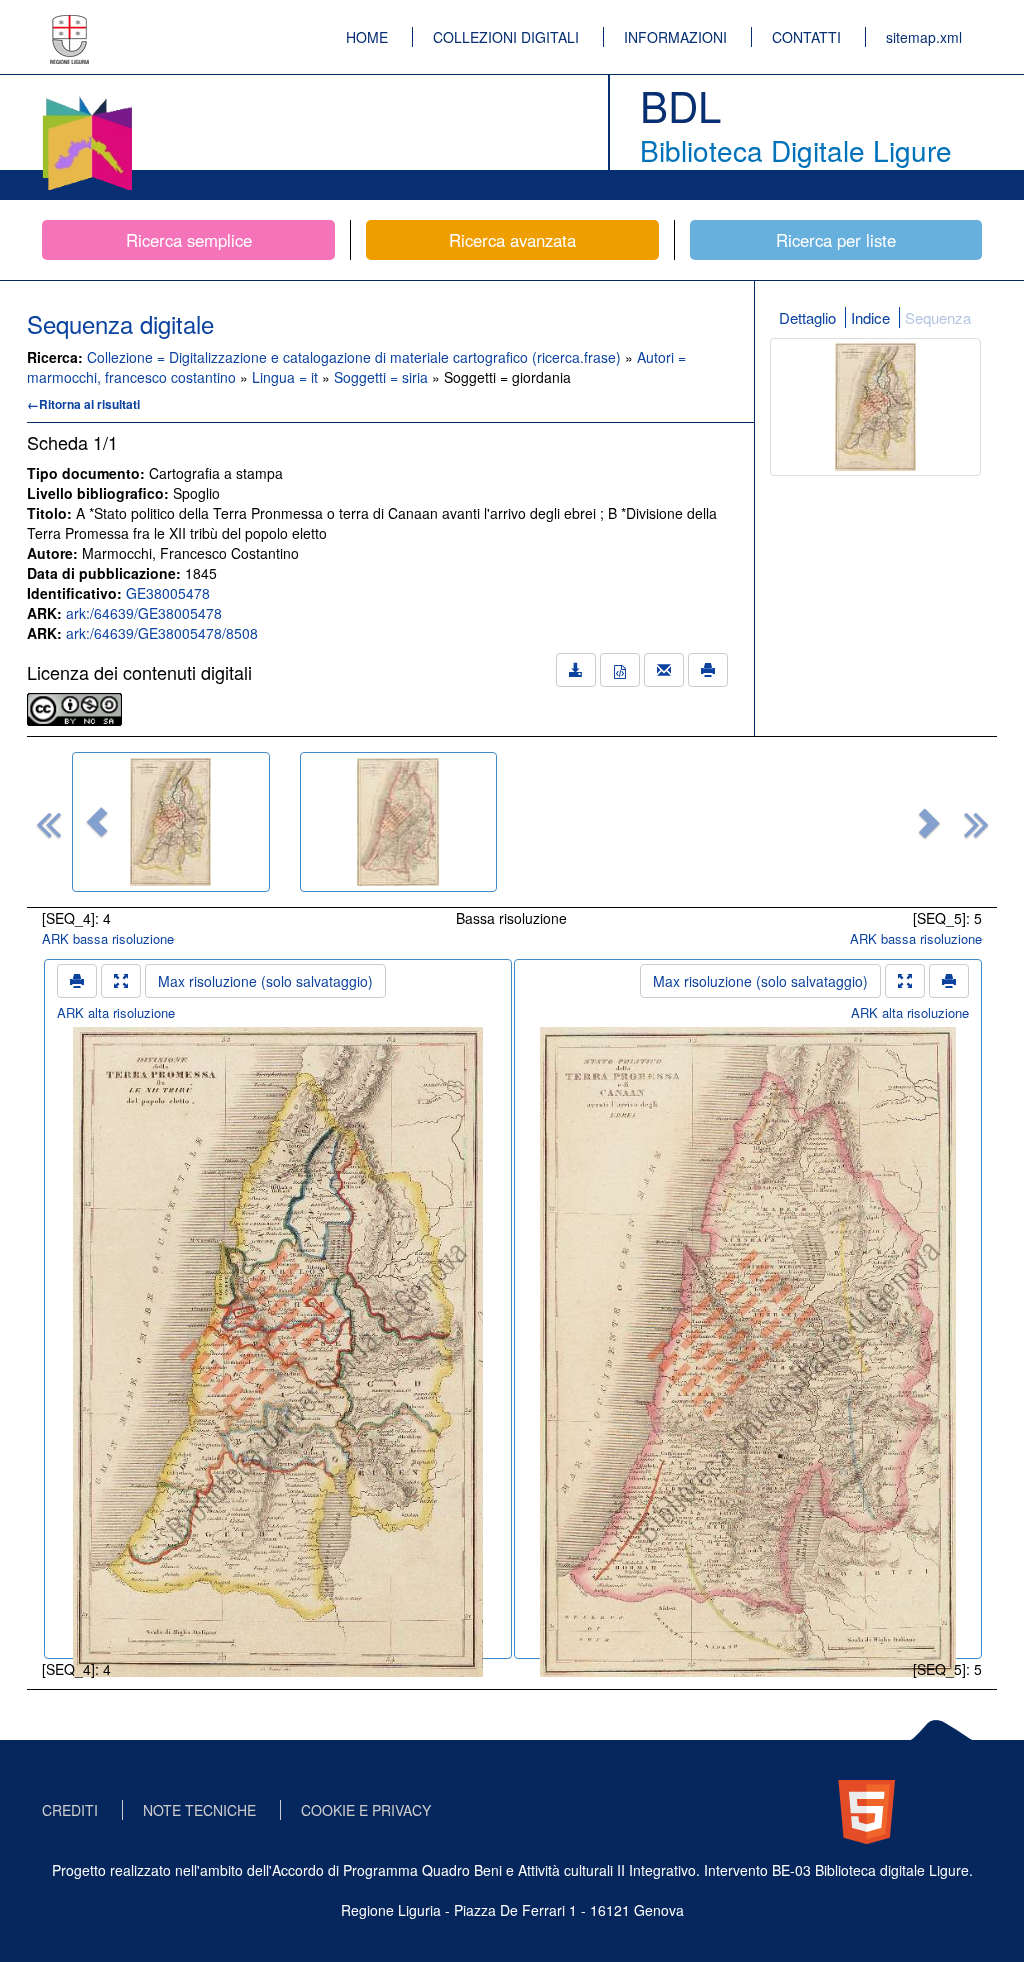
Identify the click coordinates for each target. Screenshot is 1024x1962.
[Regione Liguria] (70, 25)
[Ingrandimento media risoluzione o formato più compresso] (121, 981)
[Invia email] (664, 670)
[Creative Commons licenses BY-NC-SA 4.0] (74, 707)
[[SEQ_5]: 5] (399, 822)
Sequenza (938, 317)
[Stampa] (708, 670)
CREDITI (70, 1810)
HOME (367, 37)
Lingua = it (287, 377)
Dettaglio (807, 317)
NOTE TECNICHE (199, 1810)
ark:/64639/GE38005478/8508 (162, 633)
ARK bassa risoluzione (108, 938)
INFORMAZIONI (675, 37)
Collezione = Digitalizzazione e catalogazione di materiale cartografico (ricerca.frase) (356, 357)
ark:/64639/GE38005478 (144, 613)
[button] (97, 822)
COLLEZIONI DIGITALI (506, 37)
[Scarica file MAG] (620, 670)
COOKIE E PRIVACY (366, 1810)
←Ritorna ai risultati (83, 404)
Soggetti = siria (383, 377)
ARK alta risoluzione (116, 1012)
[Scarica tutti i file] (576, 670)
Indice (870, 317)
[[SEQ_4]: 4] (171, 822)
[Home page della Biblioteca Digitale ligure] (87, 100)
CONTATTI (806, 37)
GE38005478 (168, 593)
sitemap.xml (924, 37)
